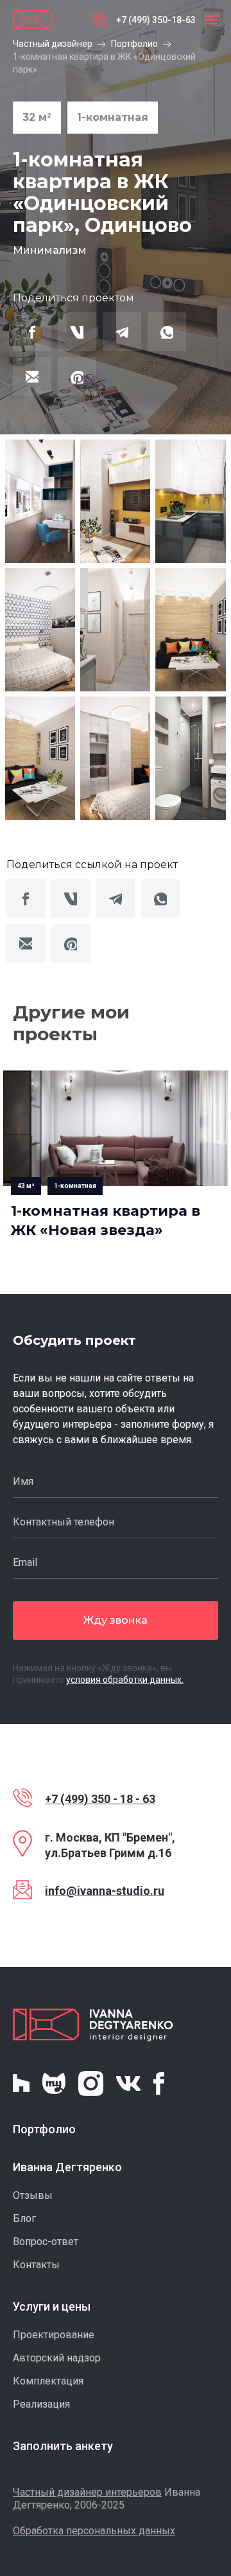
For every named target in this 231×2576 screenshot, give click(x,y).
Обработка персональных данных (94, 2531)
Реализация (41, 2404)
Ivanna (93, 2025)
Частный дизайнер (53, 44)
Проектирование (54, 2335)
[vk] (77, 332)
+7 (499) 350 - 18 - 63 (100, 1799)
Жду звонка (116, 1620)
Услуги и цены (52, 2306)
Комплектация (48, 2381)
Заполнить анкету (63, 2446)
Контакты (36, 2265)
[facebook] (32, 332)
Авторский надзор (57, 2358)
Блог (24, 2218)
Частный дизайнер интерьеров (87, 2492)
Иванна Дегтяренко (67, 2167)
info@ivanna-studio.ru (105, 1891)
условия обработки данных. (125, 1680)
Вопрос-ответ (46, 2242)
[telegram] (122, 332)
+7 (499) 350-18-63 (156, 20)
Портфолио (134, 44)
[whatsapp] (167, 332)
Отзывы (33, 2195)
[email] (32, 377)
